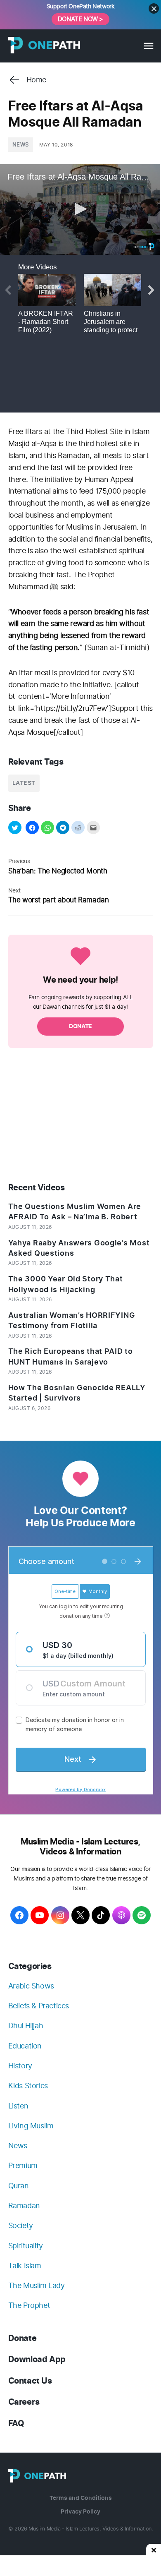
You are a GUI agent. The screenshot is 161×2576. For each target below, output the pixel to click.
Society (21, 2225)
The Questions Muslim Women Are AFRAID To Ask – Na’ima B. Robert (75, 1212)
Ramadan (24, 2205)
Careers (24, 2402)
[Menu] (148, 46)
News (21, 145)
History (20, 2066)
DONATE (80, 1026)
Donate (22, 2338)
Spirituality (26, 2246)
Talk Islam (25, 2265)
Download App (37, 2359)
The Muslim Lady (37, 2285)
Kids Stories (28, 2086)
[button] (15, 827)
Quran (19, 2186)
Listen (18, 2106)
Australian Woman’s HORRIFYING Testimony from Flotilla (72, 1320)
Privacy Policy (80, 2512)
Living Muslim (31, 2126)
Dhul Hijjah (26, 2026)
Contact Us (30, 2381)
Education (25, 2046)
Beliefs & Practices (39, 2006)
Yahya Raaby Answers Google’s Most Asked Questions (79, 1248)
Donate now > (80, 19)
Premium (23, 2165)
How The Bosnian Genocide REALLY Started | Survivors (77, 1393)
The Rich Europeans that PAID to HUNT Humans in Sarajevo (71, 1356)
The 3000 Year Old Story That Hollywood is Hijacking (66, 1284)
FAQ (16, 2424)
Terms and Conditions (81, 2498)
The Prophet (29, 2305)
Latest (24, 783)
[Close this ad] (154, 2550)
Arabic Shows (31, 1986)
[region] (80, 1116)
